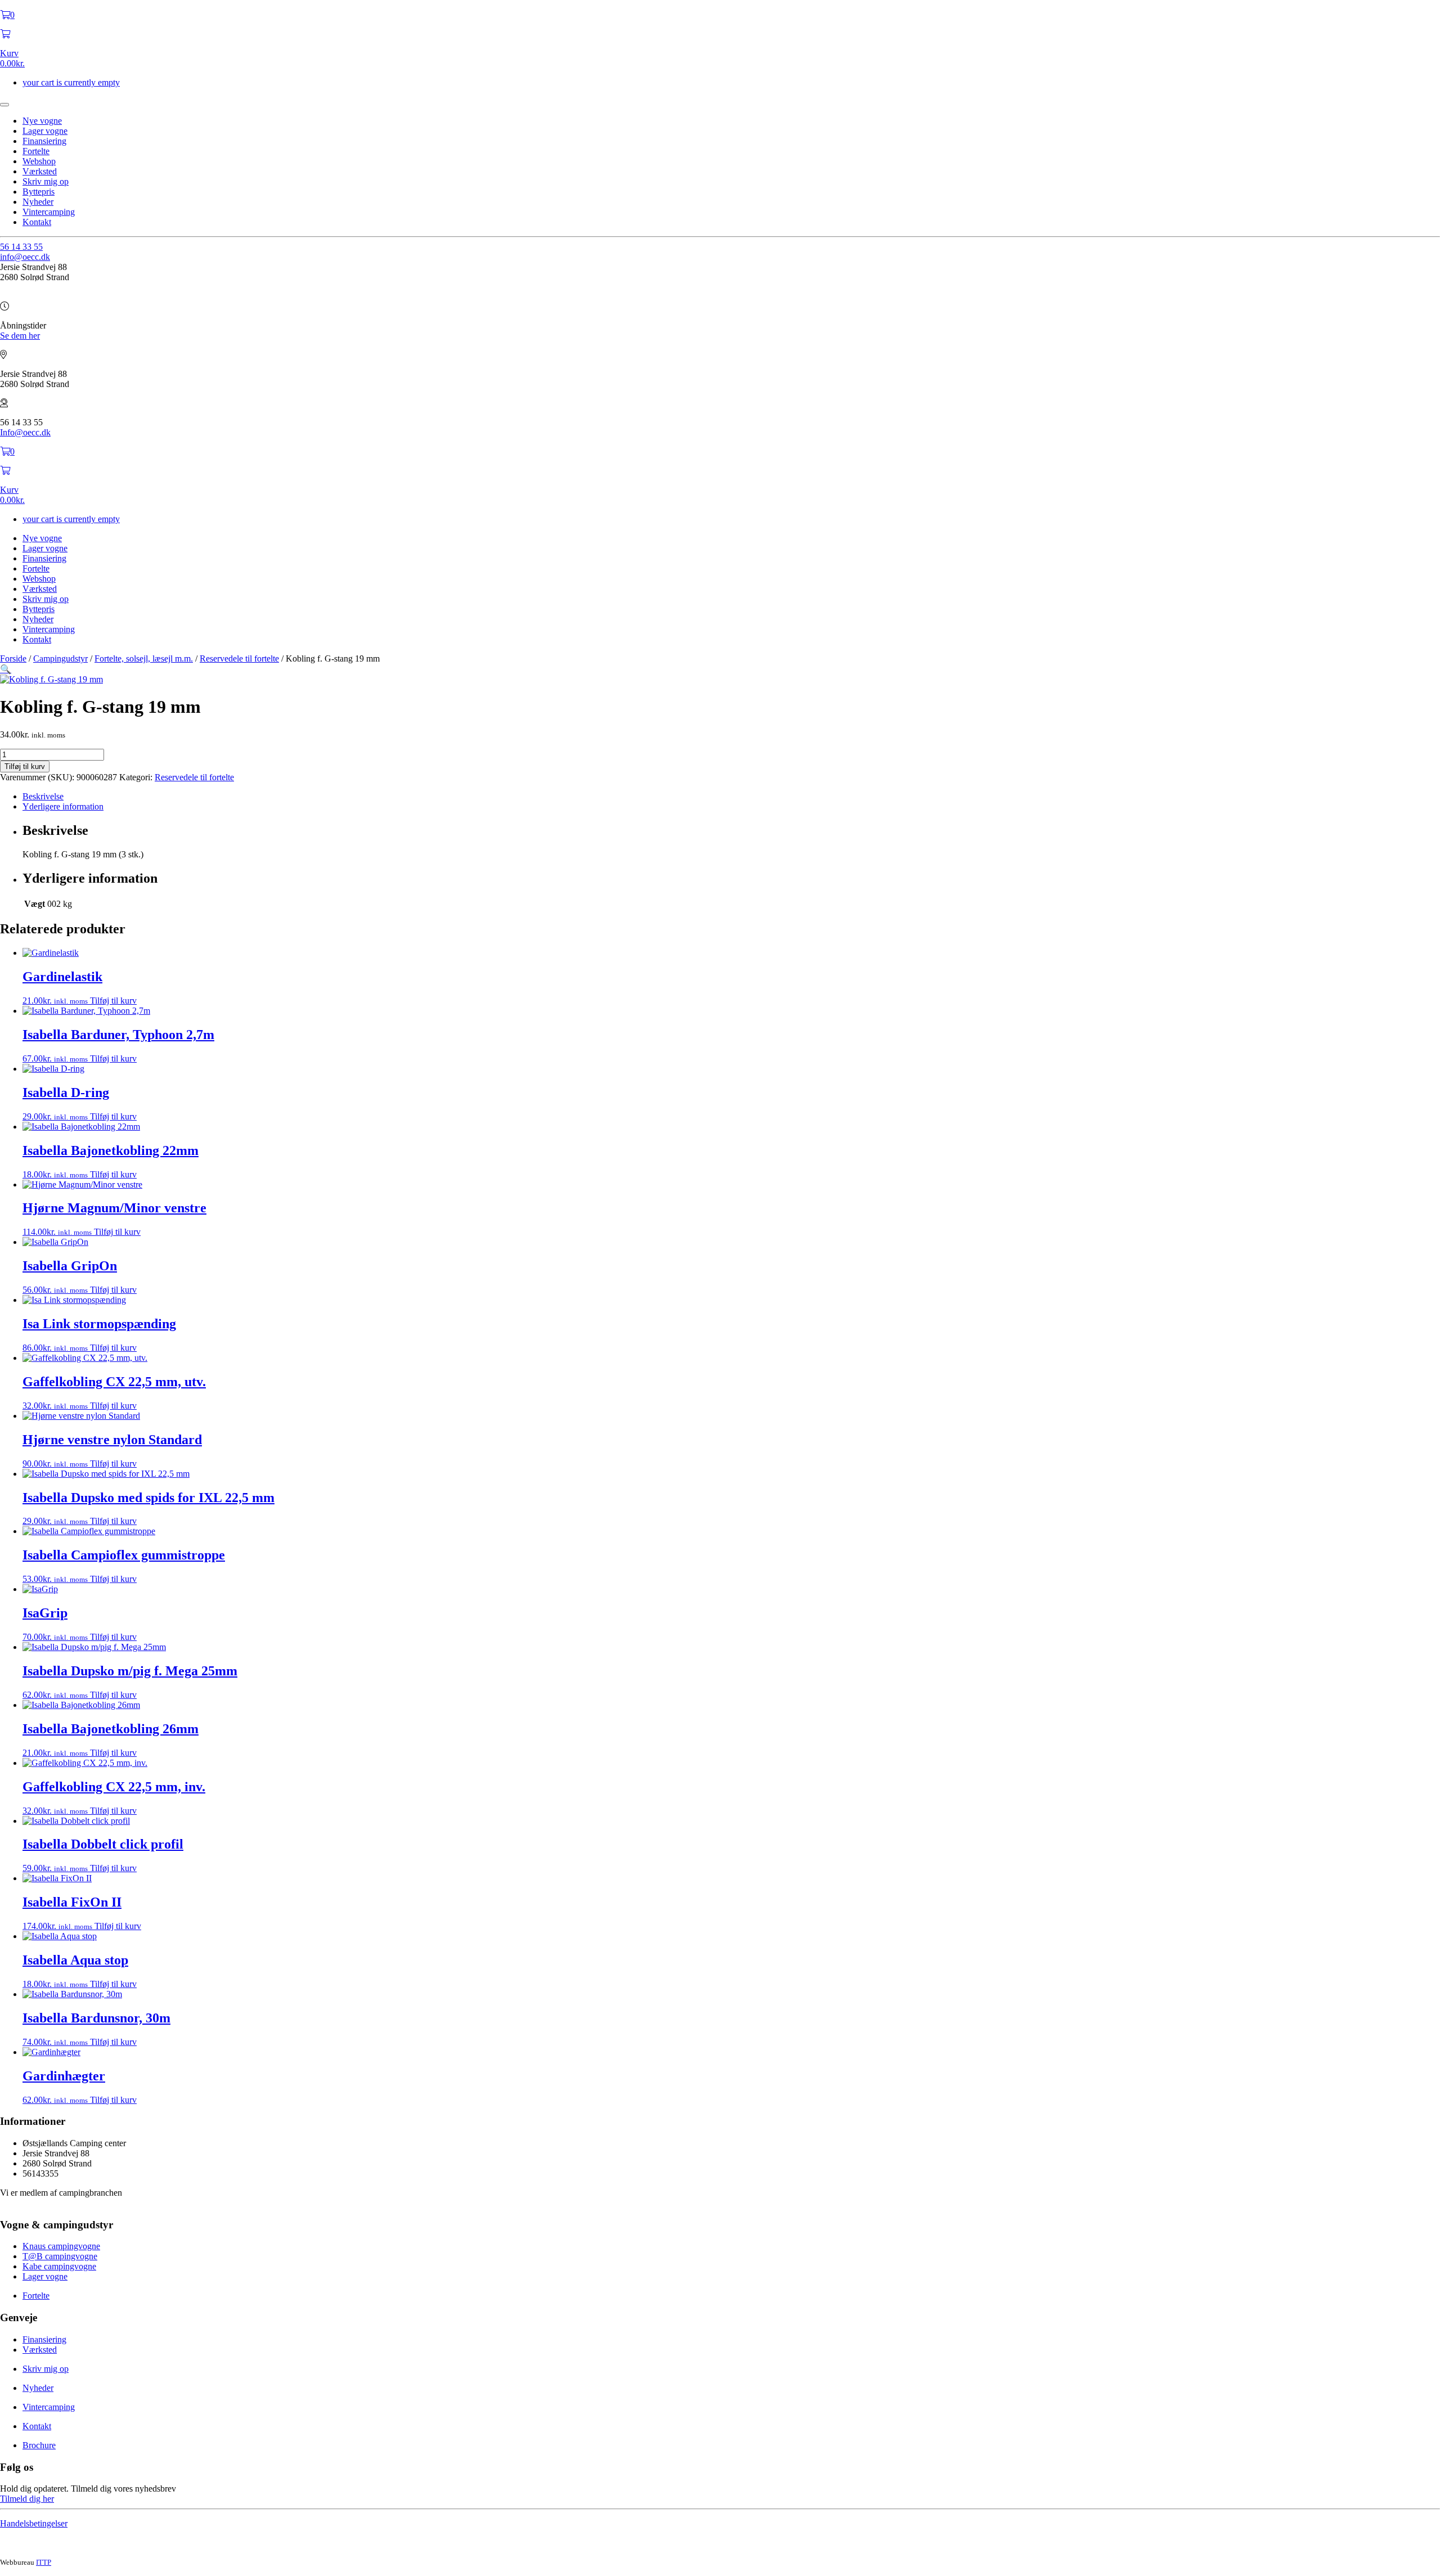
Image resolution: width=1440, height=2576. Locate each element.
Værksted (40, 171)
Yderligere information (63, 806)
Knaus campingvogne (61, 2246)
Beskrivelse (43, 796)
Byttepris (39, 192)
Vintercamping (49, 212)
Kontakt (37, 222)
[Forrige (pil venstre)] (20, 1288)
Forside (13, 658)
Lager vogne (45, 131)
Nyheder (38, 202)
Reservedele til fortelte (239, 658)
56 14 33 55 (21, 247)
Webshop (39, 161)
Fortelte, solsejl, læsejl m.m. (144, 658)
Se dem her (20, 336)
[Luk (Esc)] (1428, 12)
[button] (6, 669)
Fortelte (36, 151)
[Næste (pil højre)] (1420, 1288)
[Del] (1403, 12)
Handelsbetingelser (34, 2523)
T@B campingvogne (60, 2256)
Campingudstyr (60, 658)
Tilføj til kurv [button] (113, 1001)
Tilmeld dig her (27, 2499)
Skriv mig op (46, 181)
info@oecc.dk (25, 257)
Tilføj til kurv (25, 766)
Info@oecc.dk (25, 432)
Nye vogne (42, 121)
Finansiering (44, 141)
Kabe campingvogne (59, 2266)
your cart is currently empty (71, 82)
